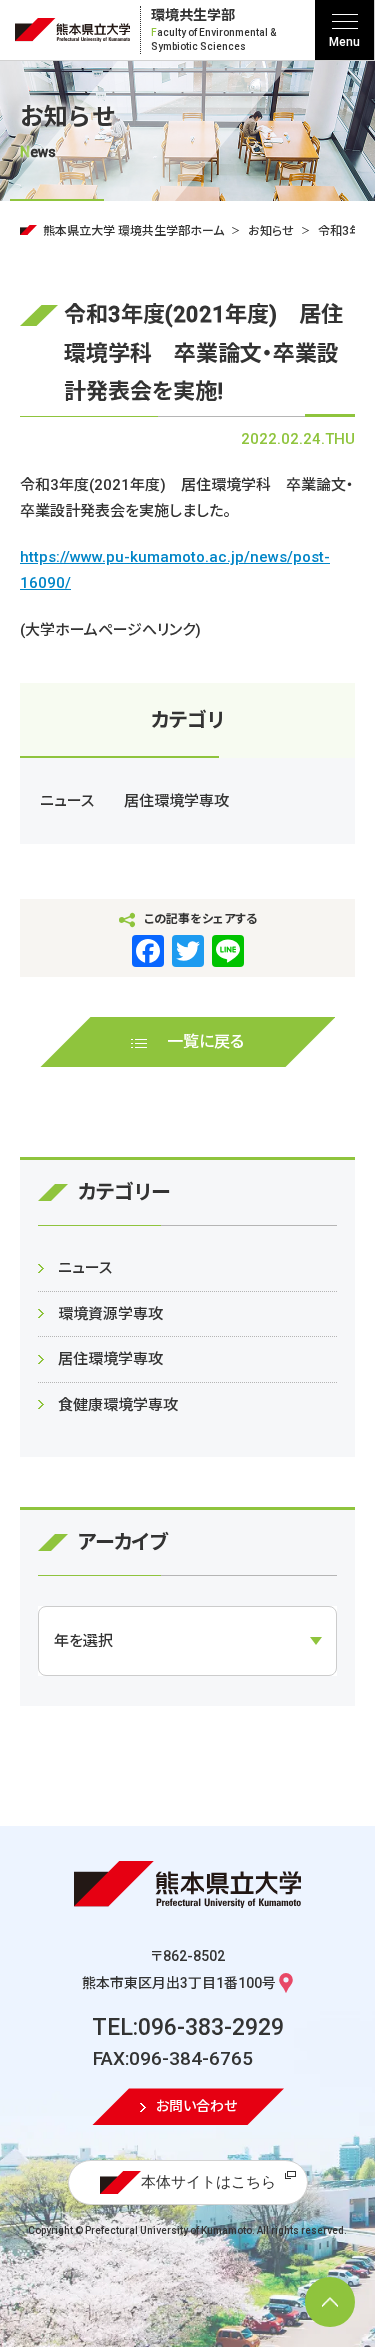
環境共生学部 (213, 29)
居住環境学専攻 (176, 801)
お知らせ (271, 231)
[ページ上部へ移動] (330, 2302)
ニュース (67, 801)
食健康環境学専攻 (118, 1405)
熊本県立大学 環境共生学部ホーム (133, 231)
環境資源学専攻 (110, 1314)
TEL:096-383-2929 (188, 2027)
